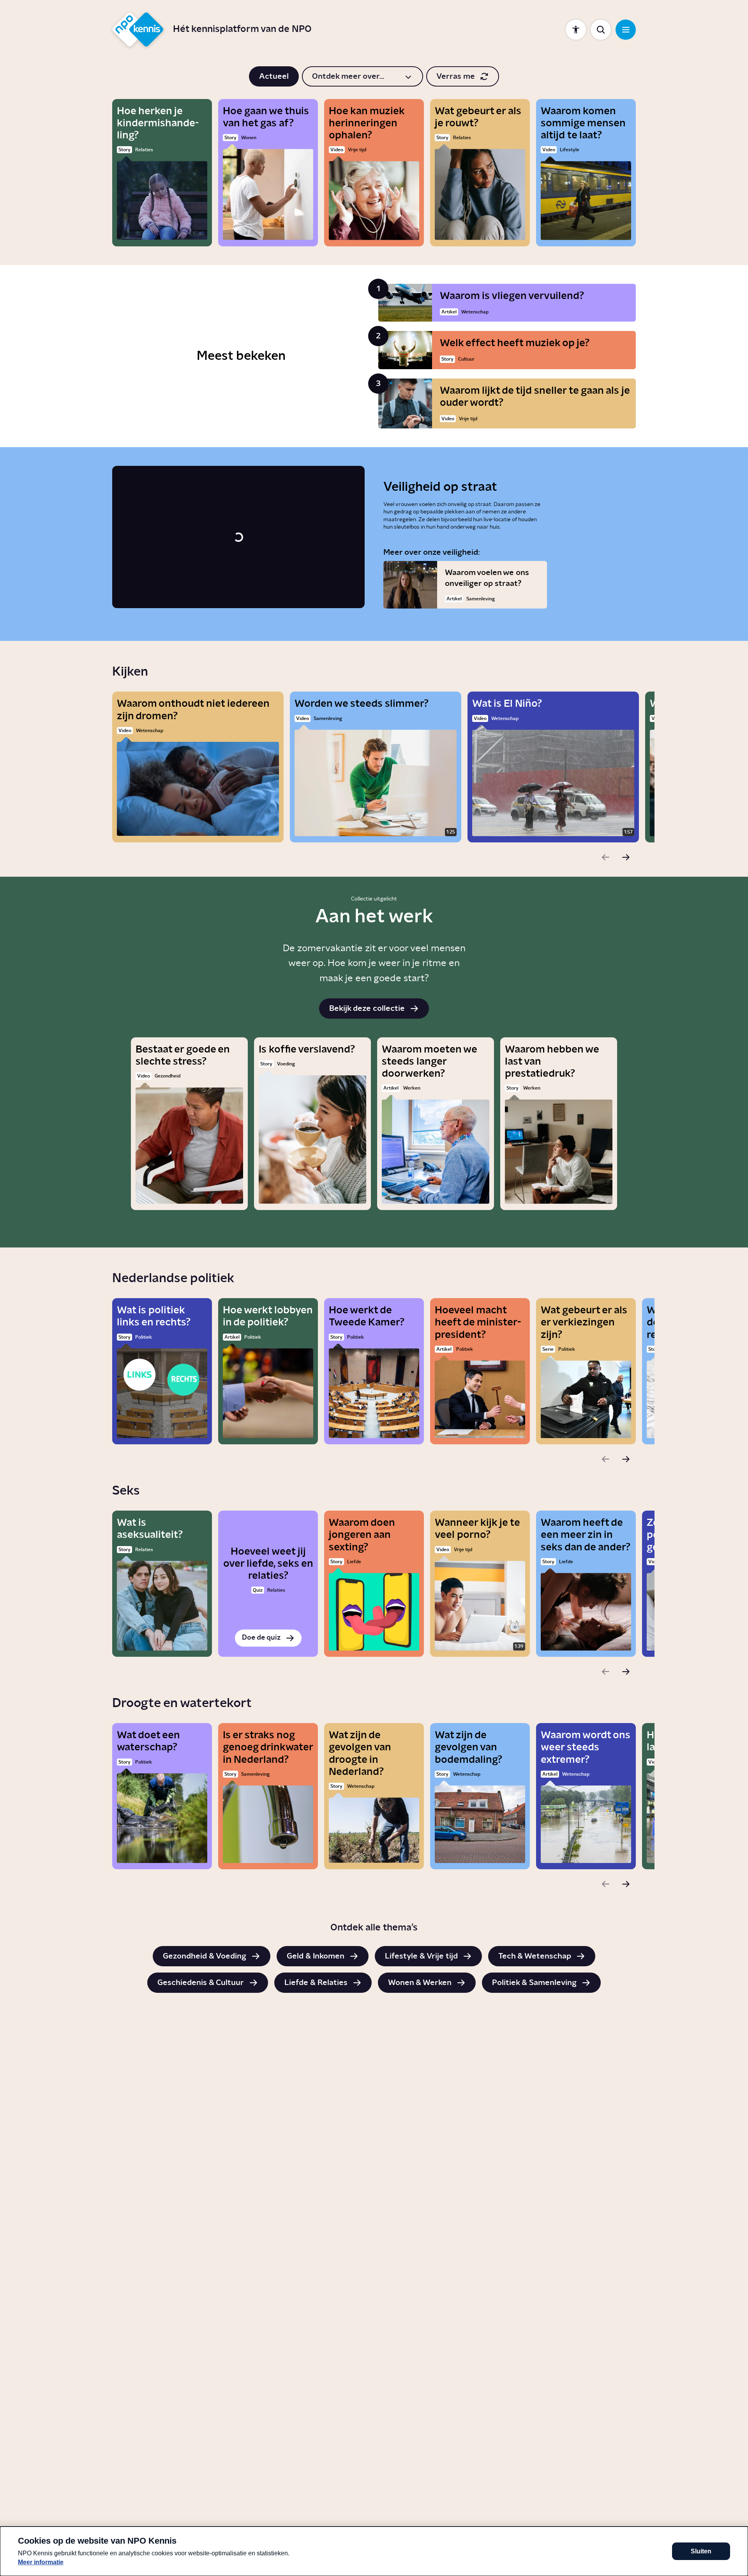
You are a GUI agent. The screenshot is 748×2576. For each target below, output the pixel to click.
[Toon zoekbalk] (601, 30)
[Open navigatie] (626, 30)
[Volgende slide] (626, 857)
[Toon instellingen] (576, 30)
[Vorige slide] (605, 857)
